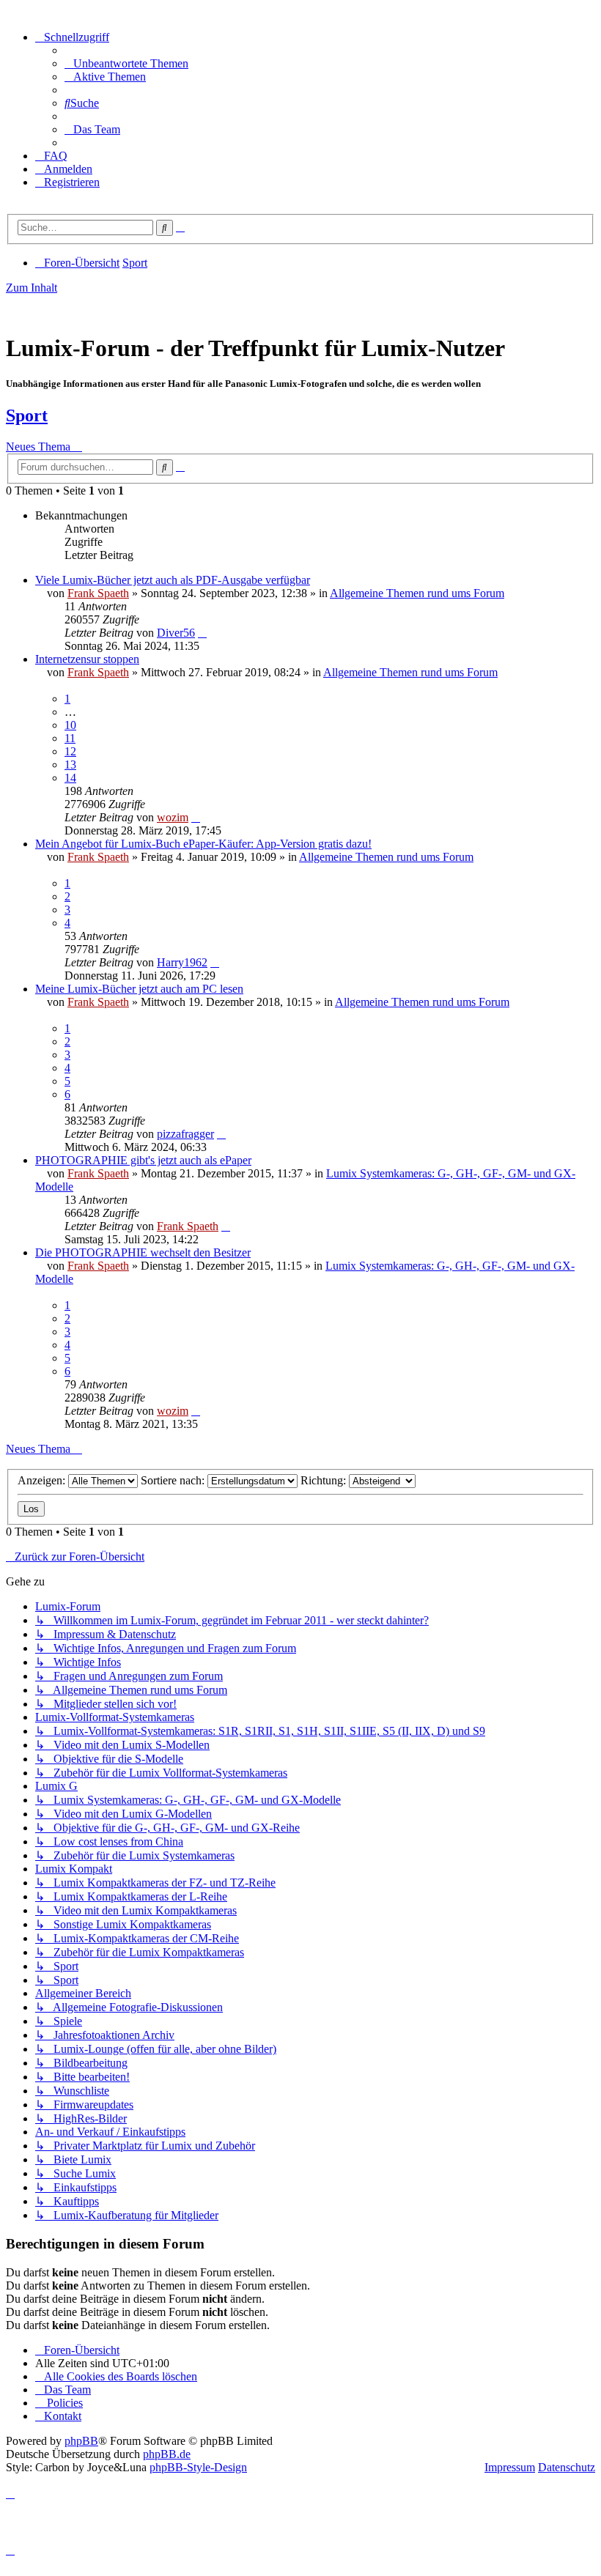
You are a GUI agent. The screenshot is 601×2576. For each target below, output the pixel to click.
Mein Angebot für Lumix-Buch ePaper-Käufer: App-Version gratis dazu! (203, 844)
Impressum (510, 2467)
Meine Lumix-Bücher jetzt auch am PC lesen (139, 989)
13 (70, 765)
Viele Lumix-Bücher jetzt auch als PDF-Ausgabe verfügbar (173, 580)
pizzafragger (185, 1134)
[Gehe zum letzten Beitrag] (202, 633)
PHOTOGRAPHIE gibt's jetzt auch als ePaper (143, 1160)
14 (70, 778)
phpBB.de (167, 2454)
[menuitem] (126, 63)
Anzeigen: (43, 1480)
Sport (27, 415)
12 (70, 751)
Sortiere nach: (174, 1480)
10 (70, 725)
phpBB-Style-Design (198, 2467)
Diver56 (176, 633)
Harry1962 (182, 962)
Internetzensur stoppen (87, 659)
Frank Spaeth (98, 593)
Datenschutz (567, 2467)
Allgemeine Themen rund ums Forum (417, 593)
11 (70, 738)
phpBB (81, 2441)
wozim (173, 817)
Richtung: (325, 1480)
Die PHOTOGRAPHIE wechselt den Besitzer (143, 1252)
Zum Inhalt (32, 288)
